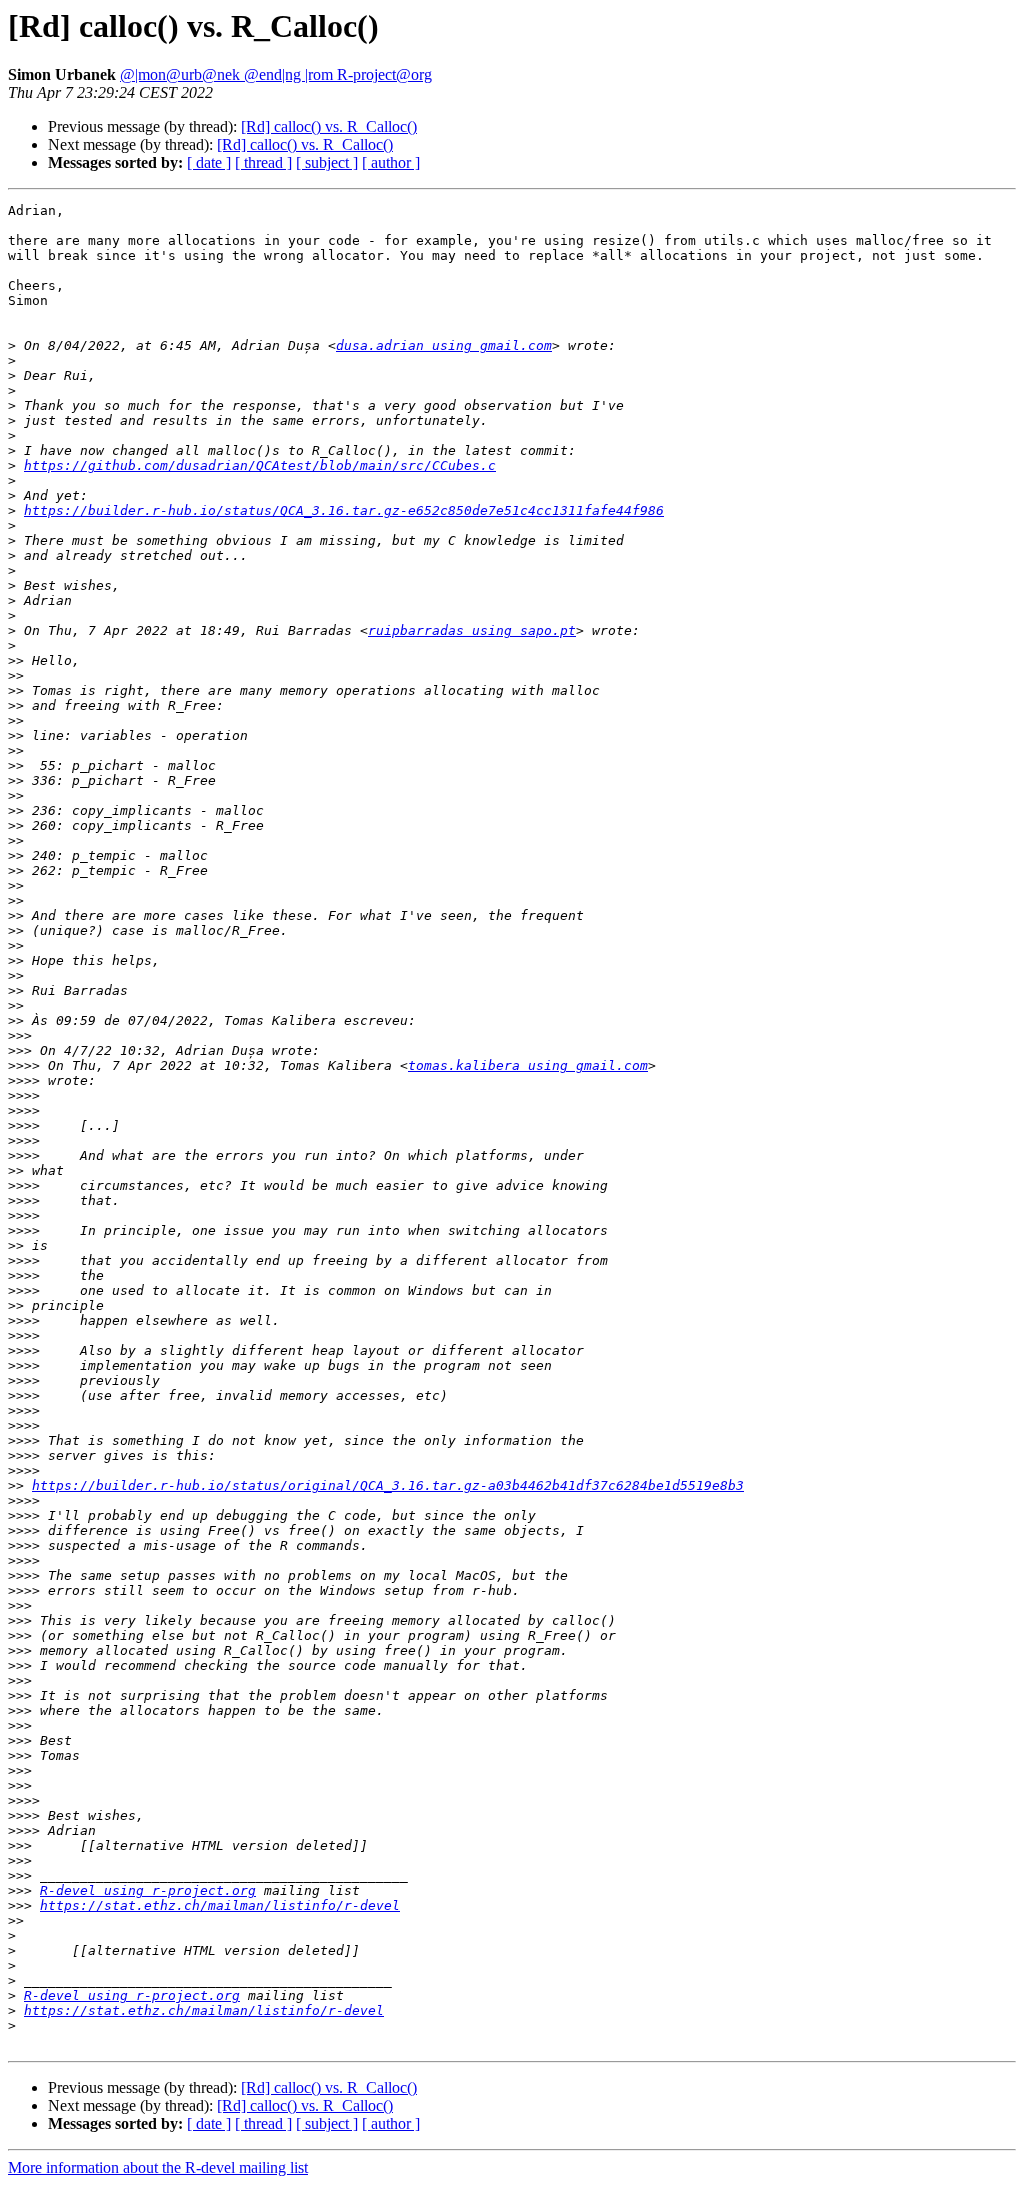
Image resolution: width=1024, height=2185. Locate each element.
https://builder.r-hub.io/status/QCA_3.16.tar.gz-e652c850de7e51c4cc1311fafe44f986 (344, 510)
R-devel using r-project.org (148, 1890)
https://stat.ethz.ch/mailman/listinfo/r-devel (220, 1905)
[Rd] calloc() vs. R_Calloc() (329, 126)
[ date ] (209, 162)
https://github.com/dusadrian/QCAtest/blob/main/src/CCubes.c (260, 465)
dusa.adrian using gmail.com (444, 345)
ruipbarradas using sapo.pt (472, 630)
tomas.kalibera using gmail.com (528, 1065)
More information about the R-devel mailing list (158, 2167)
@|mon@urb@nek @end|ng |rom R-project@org (276, 74)
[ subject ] (327, 162)
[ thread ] (263, 162)
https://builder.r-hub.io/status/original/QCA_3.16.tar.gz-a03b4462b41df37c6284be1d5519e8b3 (388, 1485)
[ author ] (391, 162)
